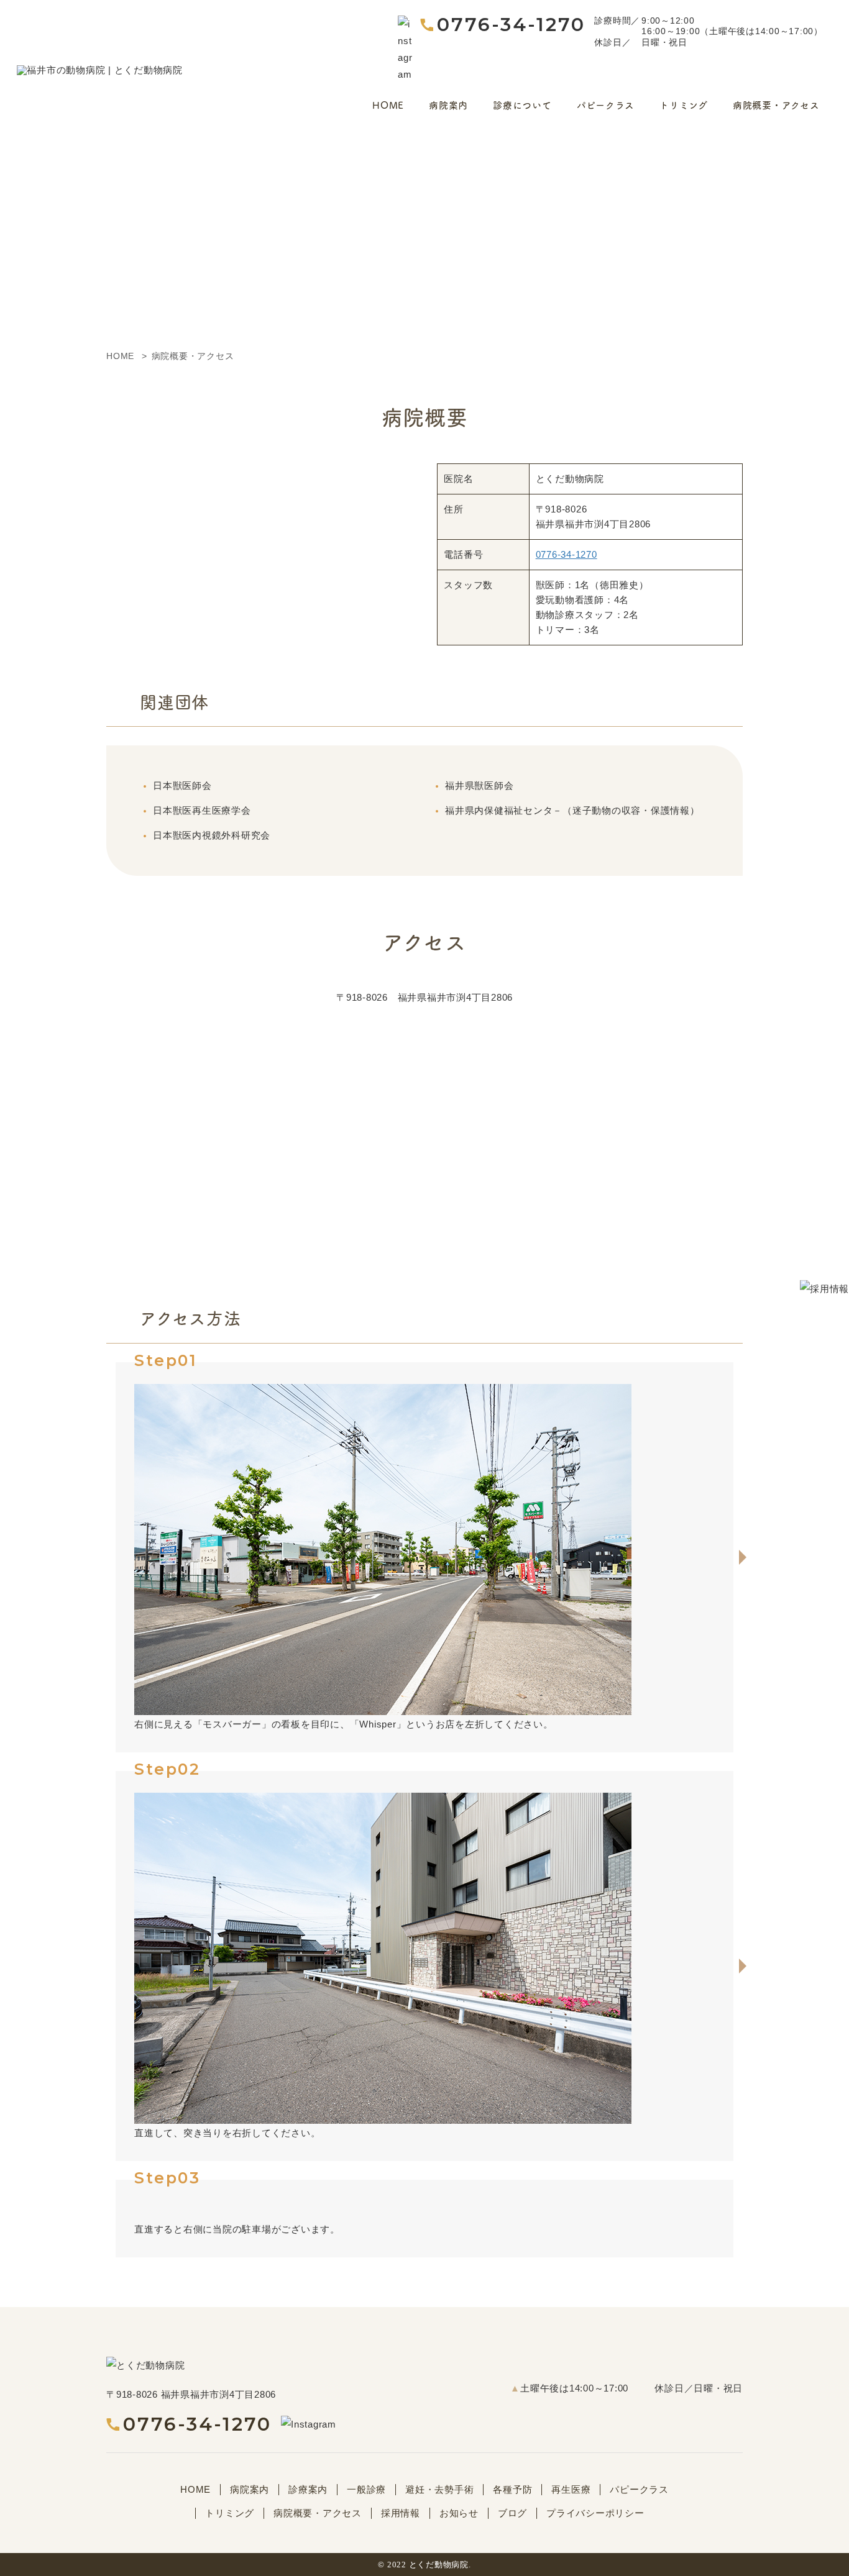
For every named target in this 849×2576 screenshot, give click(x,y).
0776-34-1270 (511, 25)
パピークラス (606, 105)
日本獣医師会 (182, 785)
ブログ (512, 2513)
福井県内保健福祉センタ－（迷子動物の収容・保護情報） (572, 810)
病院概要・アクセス (776, 105)
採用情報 (401, 2513)
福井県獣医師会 (479, 785)
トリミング (684, 105)
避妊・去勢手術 (439, 2489)
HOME (388, 105)
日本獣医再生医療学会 (202, 810)
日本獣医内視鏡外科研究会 (212, 835)
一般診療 (366, 2489)
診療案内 (308, 2489)
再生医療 (571, 2489)
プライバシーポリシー (595, 2513)
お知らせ (459, 2513)
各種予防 (512, 2489)
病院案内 (448, 105)
